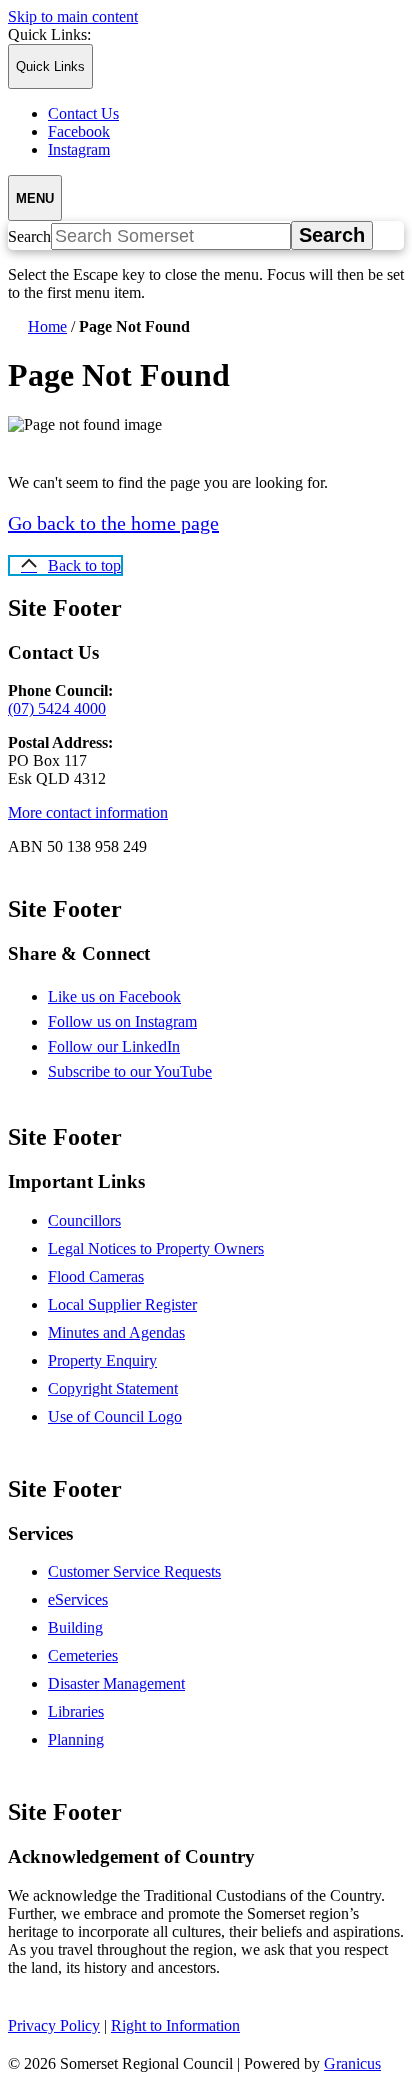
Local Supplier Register (122, 1304)
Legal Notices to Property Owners (156, 1248)
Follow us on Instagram (140, 1021)
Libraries (76, 1711)
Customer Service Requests (134, 1571)
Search (29, 236)
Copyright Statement (113, 1388)
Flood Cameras (96, 1276)
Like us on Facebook (132, 996)
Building (75, 1627)
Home (47, 326)
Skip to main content (73, 16)
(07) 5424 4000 (57, 708)
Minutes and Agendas (116, 1332)
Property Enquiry (102, 1360)
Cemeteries (83, 1655)
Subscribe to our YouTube (147, 1071)
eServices (78, 1599)
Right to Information (175, 2025)
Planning (76, 1739)
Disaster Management (116, 1683)
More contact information (88, 812)
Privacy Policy (54, 2025)
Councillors (84, 1220)
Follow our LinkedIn (131, 1046)
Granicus (352, 2063)
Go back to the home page (113, 523)
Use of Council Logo (115, 1416)
